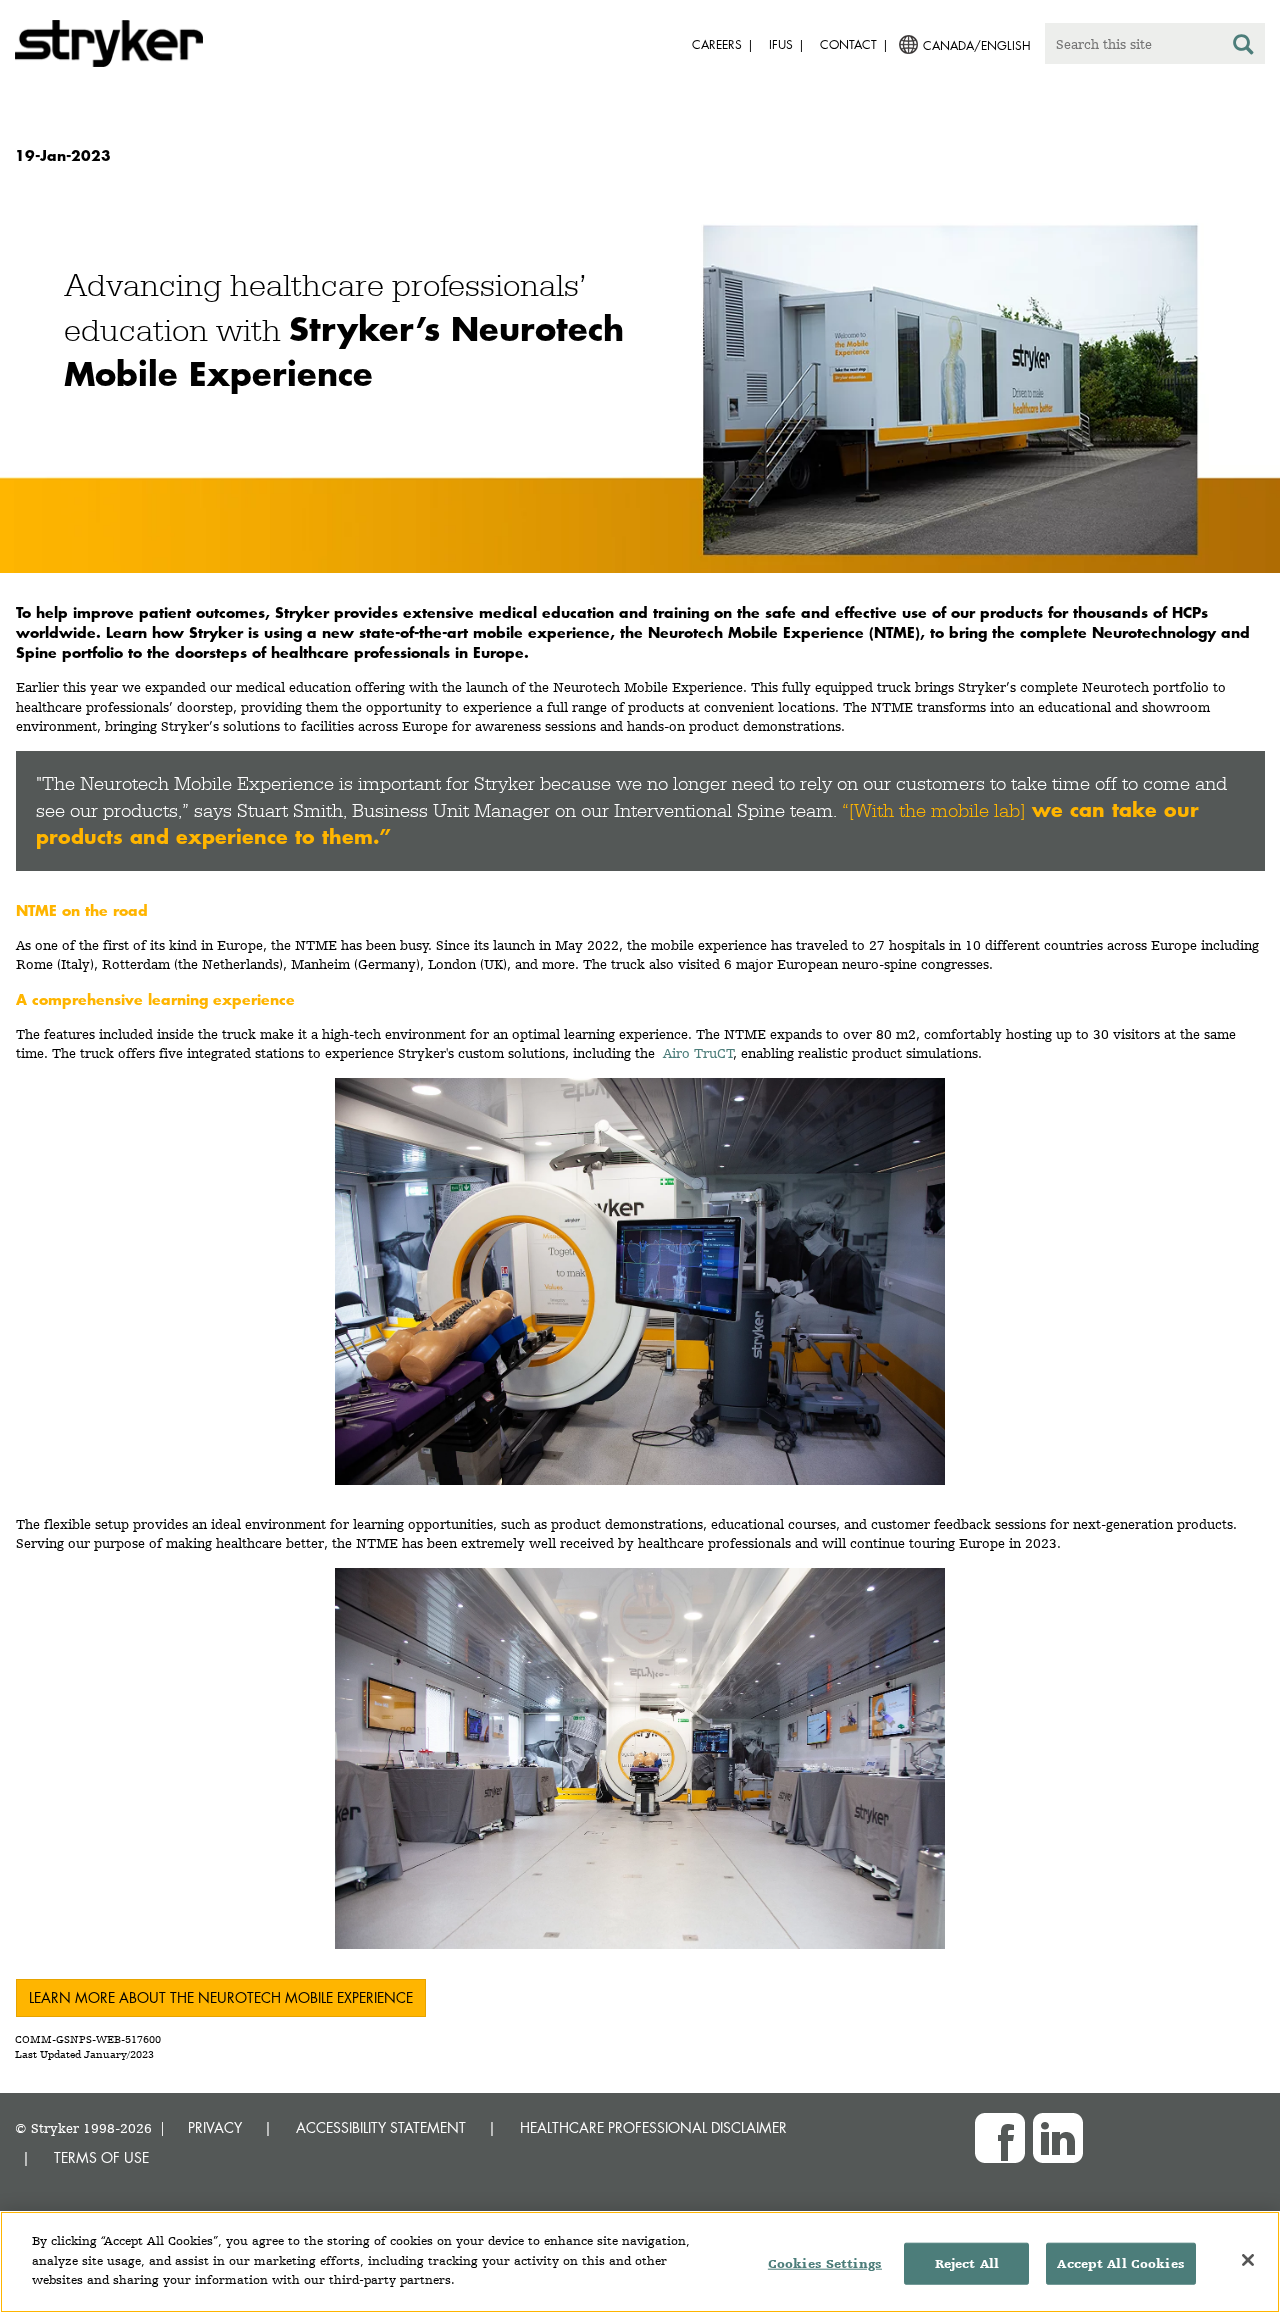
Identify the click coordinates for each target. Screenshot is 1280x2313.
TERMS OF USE (101, 2157)
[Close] (1248, 2260)
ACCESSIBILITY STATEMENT (381, 2127)
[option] (640, 391)
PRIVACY (215, 2127)
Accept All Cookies (1120, 2263)
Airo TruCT (698, 1053)
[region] (640, 2262)
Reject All (967, 2263)
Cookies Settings (825, 2263)
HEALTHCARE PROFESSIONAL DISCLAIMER (653, 2127)
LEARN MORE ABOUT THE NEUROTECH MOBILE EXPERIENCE (221, 1997)
